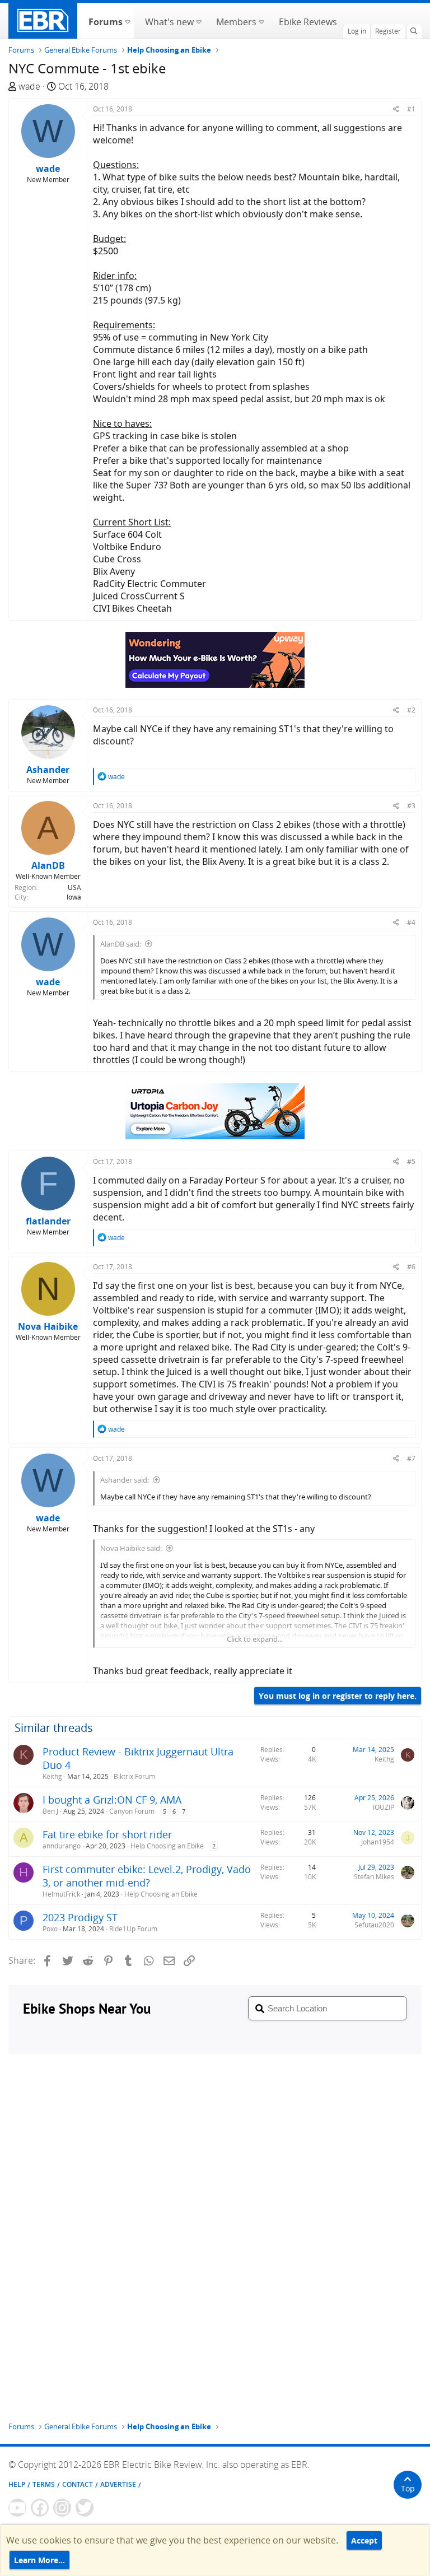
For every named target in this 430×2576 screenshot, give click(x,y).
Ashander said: (125, 1480)
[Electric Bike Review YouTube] (17, 2508)
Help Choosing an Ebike (167, 1846)
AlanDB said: (121, 944)
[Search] (414, 31)
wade (29, 86)
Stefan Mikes (374, 1877)
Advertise (118, 2484)
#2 (411, 710)
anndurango (62, 1846)
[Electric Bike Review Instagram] (62, 2508)
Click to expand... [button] (255, 1639)
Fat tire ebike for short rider (107, 1834)
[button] (127, 21)
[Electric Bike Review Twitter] (85, 2508)
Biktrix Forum (134, 1776)
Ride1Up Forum (133, 1929)
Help (17, 2484)
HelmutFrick (61, 1894)
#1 (411, 109)
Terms (44, 2484)
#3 (411, 806)
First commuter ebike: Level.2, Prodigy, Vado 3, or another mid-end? (147, 1876)
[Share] (396, 109)
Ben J (50, 1811)
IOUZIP (384, 1807)
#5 (411, 1161)
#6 (411, 1267)
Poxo (50, 1929)
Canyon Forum (132, 1811)
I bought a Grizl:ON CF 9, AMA (112, 1800)
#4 (411, 922)
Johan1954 (378, 1842)
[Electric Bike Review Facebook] (40, 2508)
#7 (411, 1458)
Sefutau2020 (374, 1925)
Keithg (52, 1776)
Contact (78, 2484)
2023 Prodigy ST (80, 1917)
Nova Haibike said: (131, 1548)
